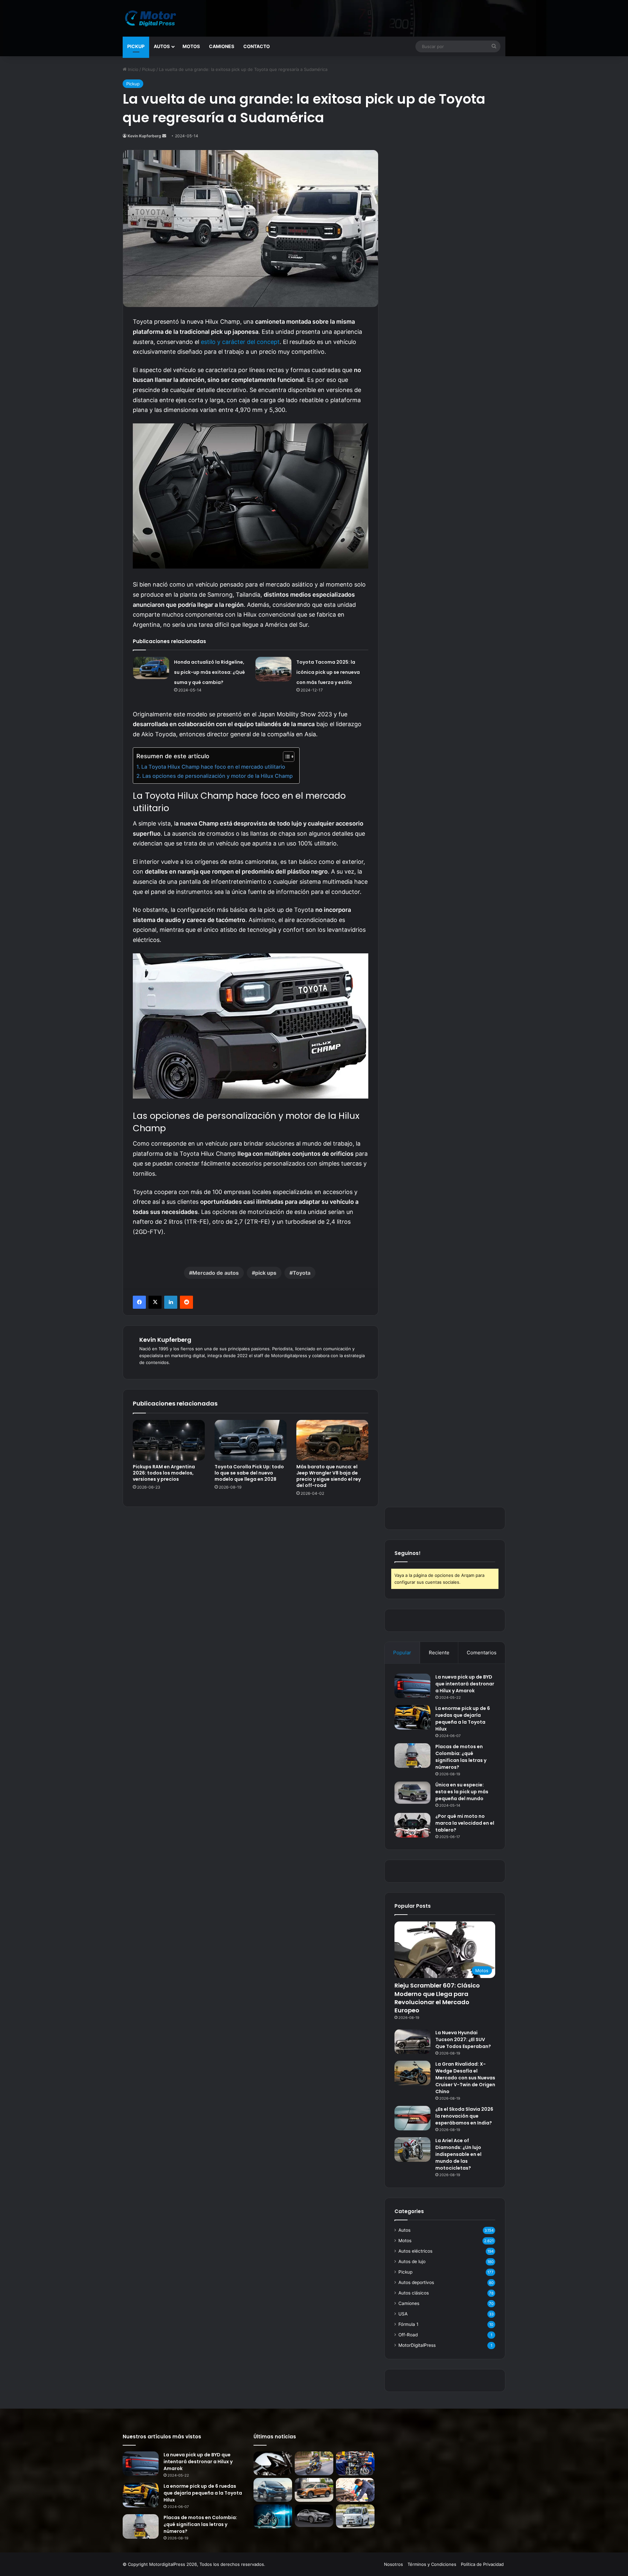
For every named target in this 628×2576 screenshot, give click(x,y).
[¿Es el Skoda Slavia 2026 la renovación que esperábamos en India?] (412, 2118)
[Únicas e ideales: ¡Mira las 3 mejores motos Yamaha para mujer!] (273, 2463)
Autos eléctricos (415, 2251)
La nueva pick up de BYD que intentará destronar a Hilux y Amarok (465, 1684)
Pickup (136, 46)
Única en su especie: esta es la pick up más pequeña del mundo (462, 1792)
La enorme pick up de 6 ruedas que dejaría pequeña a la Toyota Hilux (463, 1719)
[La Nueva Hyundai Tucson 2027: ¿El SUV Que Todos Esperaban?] (412, 2042)
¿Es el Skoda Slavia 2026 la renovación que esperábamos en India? (464, 2116)
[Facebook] (139, 1302)
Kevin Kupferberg (144, 136)
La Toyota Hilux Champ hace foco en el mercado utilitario (213, 767)
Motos (191, 46)
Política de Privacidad (482, 2564)
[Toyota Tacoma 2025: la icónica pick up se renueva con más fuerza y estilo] (273, 669)
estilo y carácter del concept (240, 342)
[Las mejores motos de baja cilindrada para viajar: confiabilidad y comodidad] (314, 2463)
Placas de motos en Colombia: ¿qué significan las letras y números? (461, 1757)
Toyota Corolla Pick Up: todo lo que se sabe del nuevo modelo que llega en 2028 (249, 1473)
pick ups (266, 1273)
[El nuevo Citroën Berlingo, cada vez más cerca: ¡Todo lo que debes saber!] (355, 2516)
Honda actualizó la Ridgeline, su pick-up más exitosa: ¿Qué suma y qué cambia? (209, 672)
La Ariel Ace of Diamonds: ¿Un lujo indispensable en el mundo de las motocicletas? (458, 2154)
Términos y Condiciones (432, 2564)
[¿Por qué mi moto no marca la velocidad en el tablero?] (412, 1825)
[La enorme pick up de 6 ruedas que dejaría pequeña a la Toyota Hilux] (412, 1717)
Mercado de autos (216, 1273)
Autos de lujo (412, 2261)
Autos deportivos (416, 2282)
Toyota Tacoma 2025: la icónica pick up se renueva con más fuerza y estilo (328, 672)
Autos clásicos (414, 2293)
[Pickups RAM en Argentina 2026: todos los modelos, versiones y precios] (169, 1440)
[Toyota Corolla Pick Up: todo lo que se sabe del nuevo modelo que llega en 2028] (251, 1440)
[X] (155, 1302)
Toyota (302, 1273)
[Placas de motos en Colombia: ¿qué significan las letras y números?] (412, 1756)
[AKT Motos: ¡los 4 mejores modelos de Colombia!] (355, 2463)
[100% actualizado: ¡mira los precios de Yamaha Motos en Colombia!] (273, 2516)
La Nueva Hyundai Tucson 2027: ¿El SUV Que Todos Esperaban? (463, 2039)
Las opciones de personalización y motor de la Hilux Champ (218, 776)
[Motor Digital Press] (152, 18)
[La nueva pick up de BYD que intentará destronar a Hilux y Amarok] (412, 1686)
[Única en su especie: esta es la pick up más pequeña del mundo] (412, 1793)
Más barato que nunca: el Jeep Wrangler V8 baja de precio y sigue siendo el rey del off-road (329, 1476)
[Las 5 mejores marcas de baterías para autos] (355, 2490)
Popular (402, 1653)
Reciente (439, 1653)
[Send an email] (164, 136)
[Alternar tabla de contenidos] (285, 757)
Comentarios (482, 1653)
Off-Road (408, 2335)
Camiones (222, 46)
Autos (162, 46)
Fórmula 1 (408, 2324)
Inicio (132, 69)
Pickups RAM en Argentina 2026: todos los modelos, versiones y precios (164, 1473)
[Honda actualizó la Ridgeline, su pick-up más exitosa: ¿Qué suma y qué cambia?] (151, 668)
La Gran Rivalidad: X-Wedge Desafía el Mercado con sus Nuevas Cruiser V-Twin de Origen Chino (465, 2078)
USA (403, 2314)
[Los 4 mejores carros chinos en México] (314, 2490)
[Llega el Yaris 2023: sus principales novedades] (314, 2516)
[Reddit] (186, 1302)
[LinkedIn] (171, 1302)
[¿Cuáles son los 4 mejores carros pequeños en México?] (273, 2490)
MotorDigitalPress (417, 2345)
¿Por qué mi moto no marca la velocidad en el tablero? (465, 1823)
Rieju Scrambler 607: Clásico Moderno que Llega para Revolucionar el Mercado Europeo (437, 1998)
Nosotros (393, 2564)
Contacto (257, 46)
